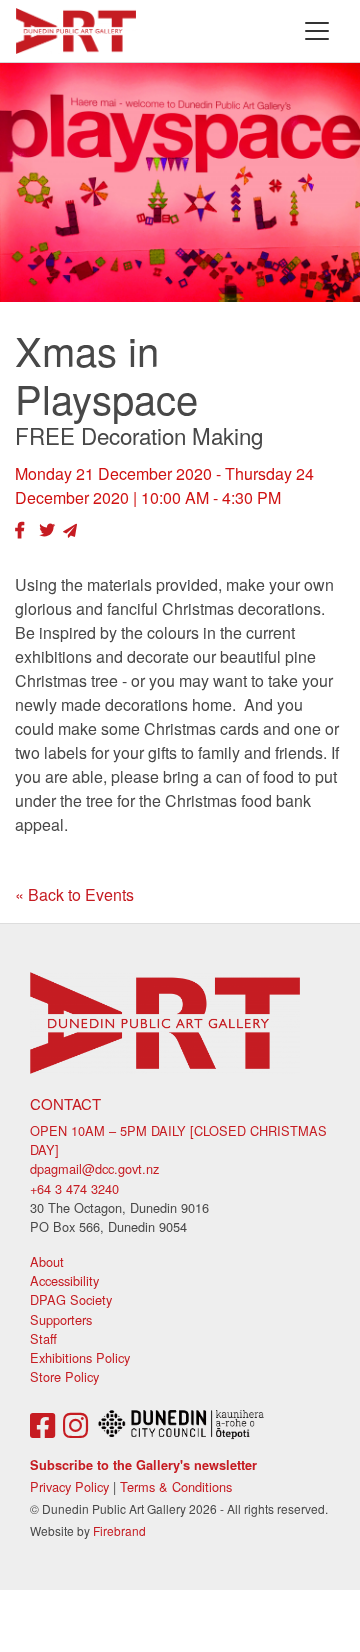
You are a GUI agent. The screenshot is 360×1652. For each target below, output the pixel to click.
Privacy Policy (69, 1486)
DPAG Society (71, 1299)
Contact (65, 1103)
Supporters (61, 1319)
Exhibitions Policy (80, 1357)
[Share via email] (70, 529)
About (47, 1261)
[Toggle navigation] (317, 31)
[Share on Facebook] (20, 529)
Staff (43, 1338)
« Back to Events (74, 894)
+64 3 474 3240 (74, 1188)
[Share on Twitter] (47, 529)
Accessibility (64, 1280)
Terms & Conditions (176, 1486)
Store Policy (64, 1376)
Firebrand (119, 1530)
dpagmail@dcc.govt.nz (94, 1168)
